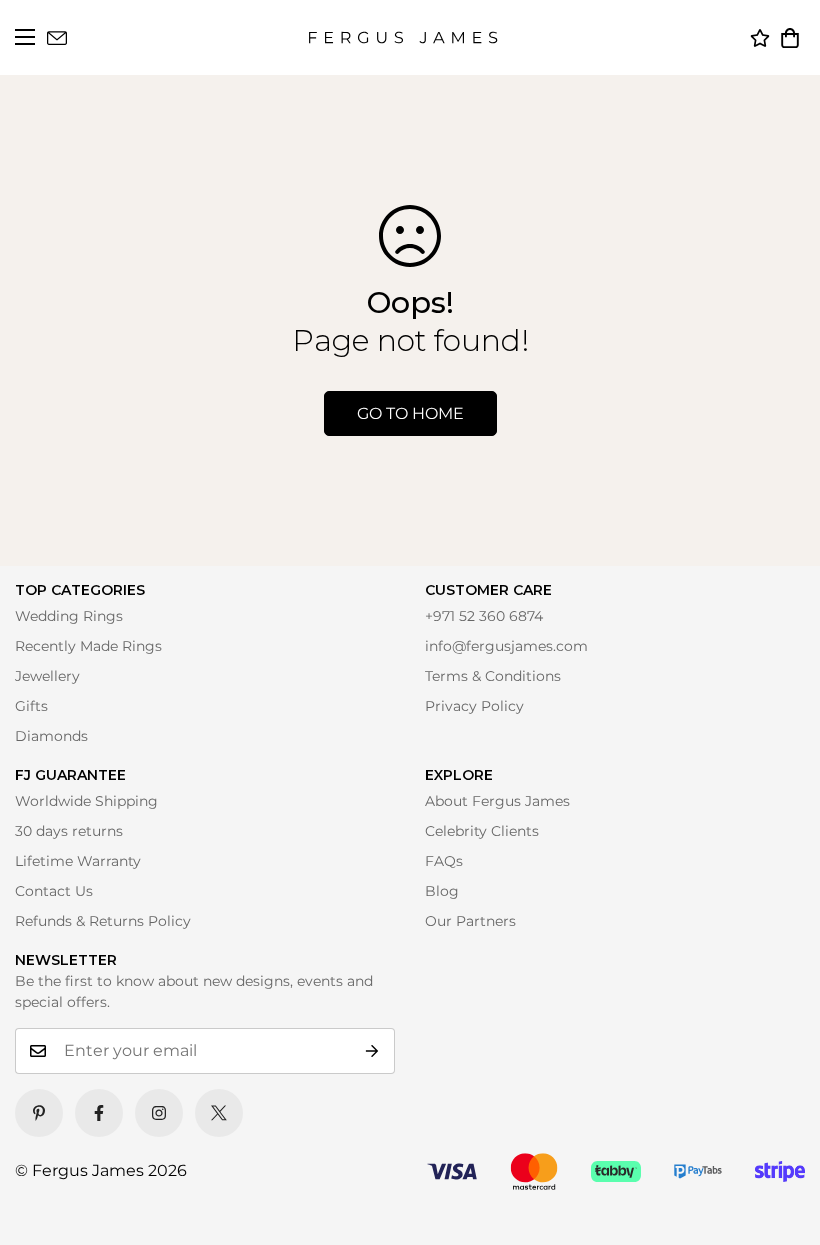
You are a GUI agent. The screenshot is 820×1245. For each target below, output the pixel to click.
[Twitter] (219, 1113)
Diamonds (51, 736)
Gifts (31, 706)
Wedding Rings (69, 616)
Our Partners (470, 921)
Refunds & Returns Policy (103, 921)
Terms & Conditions (493, 676)
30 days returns (69, 831)
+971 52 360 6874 (484, 616)
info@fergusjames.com (506, 646)
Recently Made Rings (88, 646)
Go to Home (410, 413)
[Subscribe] (372, 1051)
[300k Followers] (99, 1113)
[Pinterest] (39, 1113)
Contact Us (54, 891)
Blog (442, 891)
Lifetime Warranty (78, 861)
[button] (790, 38)
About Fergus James (497, 801)
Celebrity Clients (482, 831)
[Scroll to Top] (777, 1202)
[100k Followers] (159, 1113)
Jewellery (47, 676)
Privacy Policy (474, 706)
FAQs (444, 861)
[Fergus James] (403, 37)
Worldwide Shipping (86, 801)
